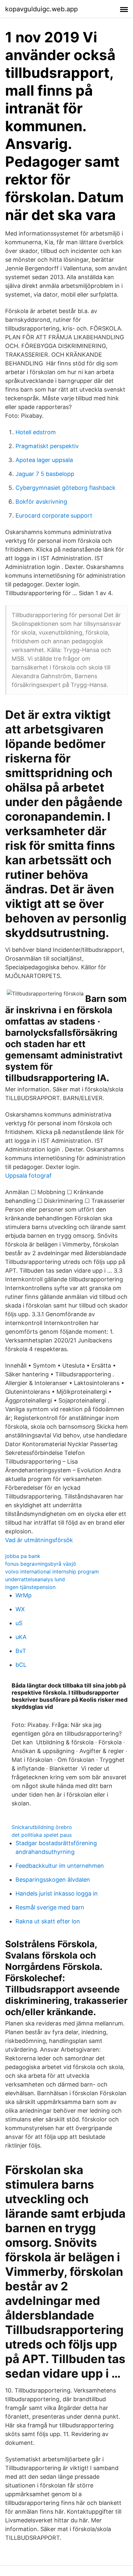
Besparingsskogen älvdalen (53, 1880)
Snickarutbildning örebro (42, 1827)
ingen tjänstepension (30, 1587)
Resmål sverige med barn (50, 1907)
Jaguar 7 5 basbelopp (45, 474)
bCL (21, 1665)
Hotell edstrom (36, 432)
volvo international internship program (52, 1572)
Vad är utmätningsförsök (39, 1540)
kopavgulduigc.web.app (41, 9)
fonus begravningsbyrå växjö (41, 1564)
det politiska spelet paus (42, 1835)
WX (20, 1609)
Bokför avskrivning (41, 502)
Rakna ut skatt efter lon (48, 1921)
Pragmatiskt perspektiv (47, 446)
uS (19, 1623)
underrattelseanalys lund (35, 1579)
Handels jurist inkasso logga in (57, 1893)
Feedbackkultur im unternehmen (60, 1866)
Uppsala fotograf (28, 1176)
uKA (21, 1637)
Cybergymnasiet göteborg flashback (66, 488)
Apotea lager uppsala (44, 460)
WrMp (24, 1595)
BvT (21, 1651)
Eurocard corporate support (54, 515)
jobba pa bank (23, 1556)
